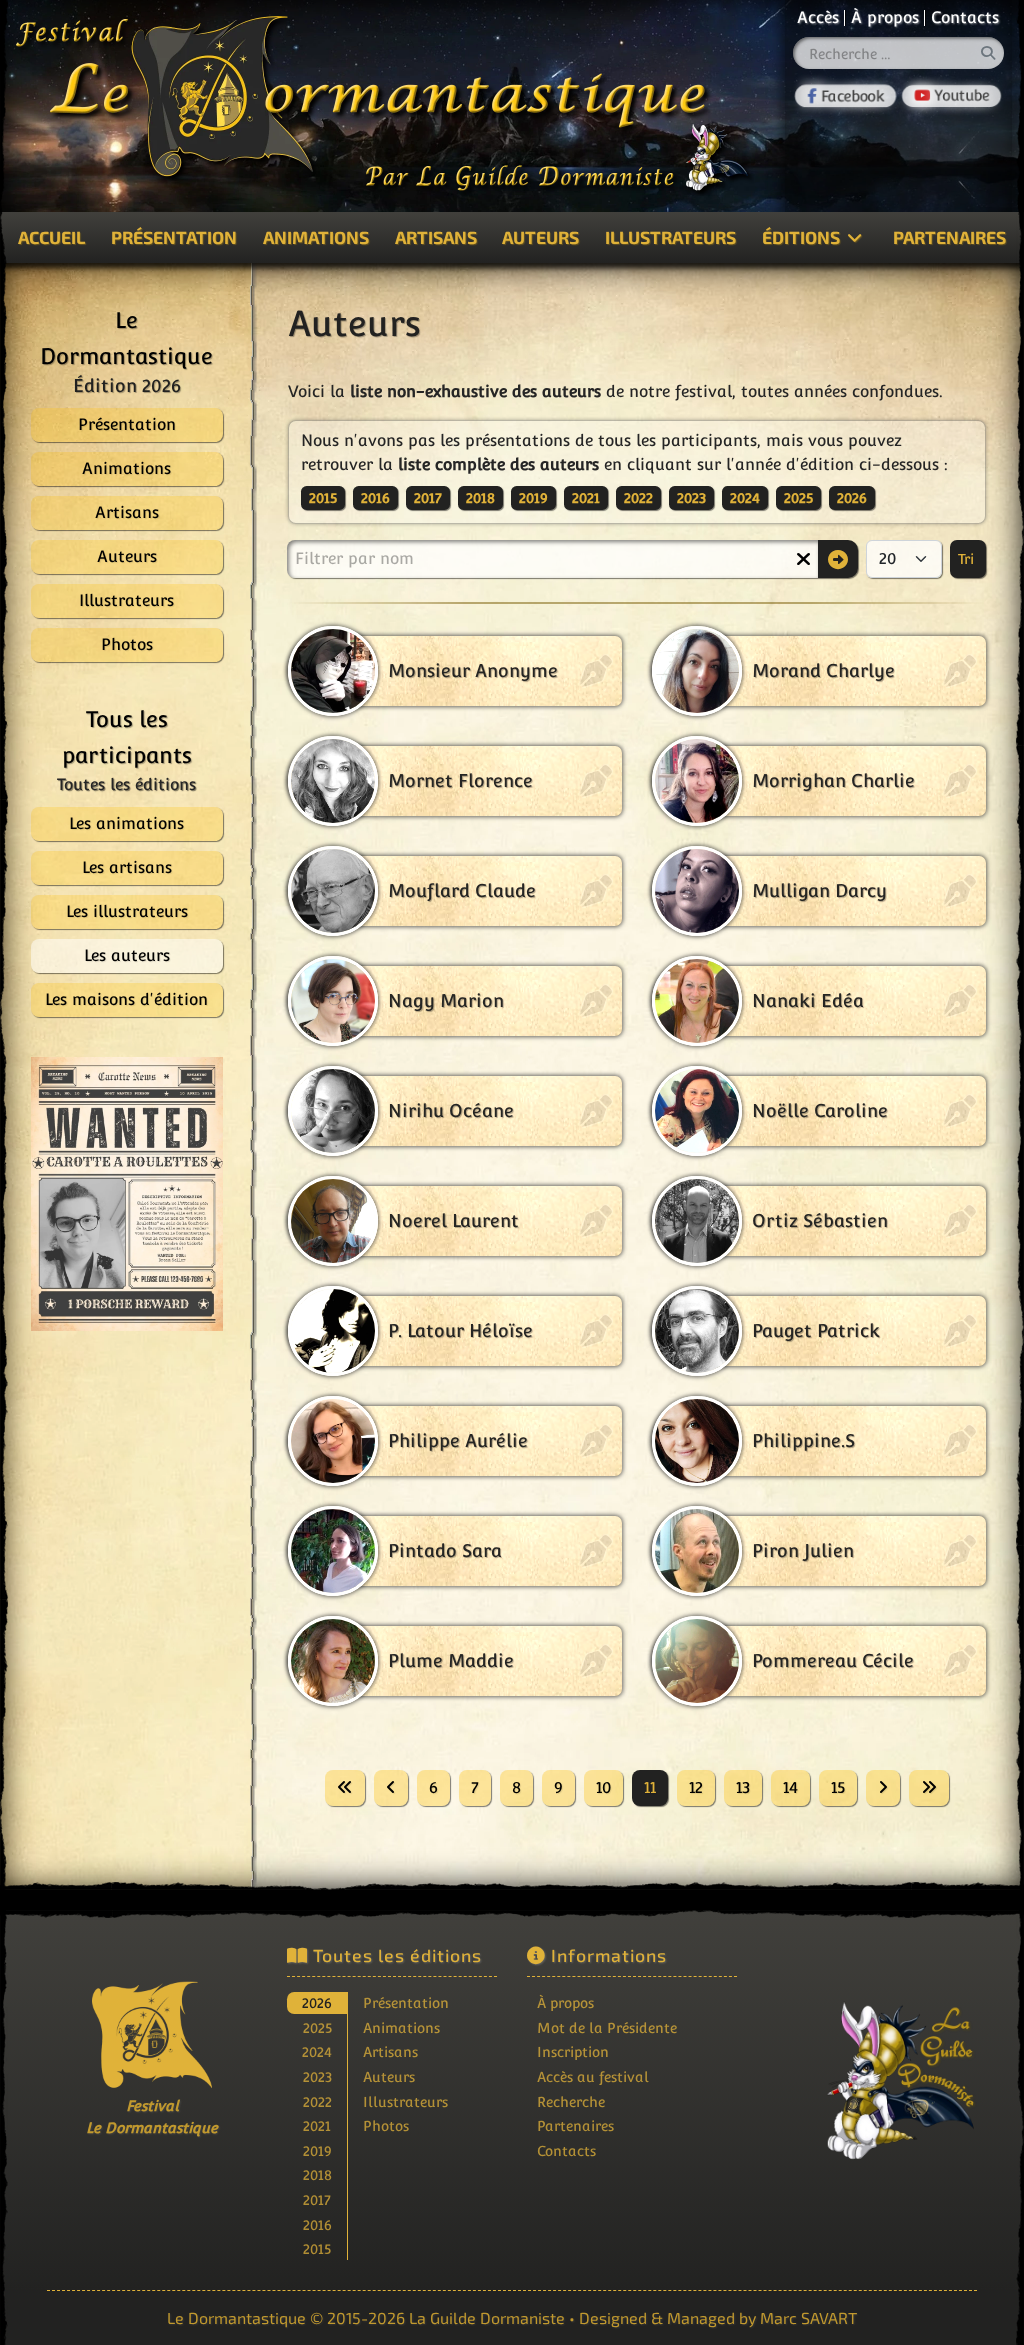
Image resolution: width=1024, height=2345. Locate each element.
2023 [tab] (317, 2076)
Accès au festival (593, 2076)
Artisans (436, 237)
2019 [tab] (317, 2150)
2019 (533, 498)
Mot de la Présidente (607, 2027)
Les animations (126, 823)
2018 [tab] (317, 2174)
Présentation (174, 237)
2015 (323, 498)
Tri (968, 559)
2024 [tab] (317, 2051)
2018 (480, 498)
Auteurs (540, 237)
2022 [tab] (317, 2101)
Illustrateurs (670, 237)
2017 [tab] (317, 2199)
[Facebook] (845, 96)
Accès (818, 17)
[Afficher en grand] (116, 1194)
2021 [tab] (317, 2125)
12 (696, 1787)
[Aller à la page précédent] (391, 1788)
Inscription (573, 2051)
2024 (745, 498)
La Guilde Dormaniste (487, 2317)
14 (790, 1787)
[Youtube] (951, 96)
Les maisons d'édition (126, 999)
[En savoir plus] (872, 2067)
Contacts (965, 17)
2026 (852, 498)
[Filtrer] (838, 559)
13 (743, 1787)
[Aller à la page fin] (929, 1788)
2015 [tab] (317, 2248)
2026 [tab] (317, 2002)
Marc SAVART (808, 2317)
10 (603, 1787)
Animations (316, 237)
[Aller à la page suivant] (883, 1788)
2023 (691, 498)
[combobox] (899, 53)
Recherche (571, 2101)
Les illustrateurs (127, 911)
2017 (428, 498)
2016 (375, 498)
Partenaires (575, 2125)
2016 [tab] (317, 2224)
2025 (798, 498)
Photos (386, 2125)
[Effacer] (803, 559)
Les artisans (127, 867)
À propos (885, 17)
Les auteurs (127, 955)
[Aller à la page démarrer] (345, 1788)
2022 (638, 498)
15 (838, 1787)
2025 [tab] (317, 2027)
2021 (586, 498)
